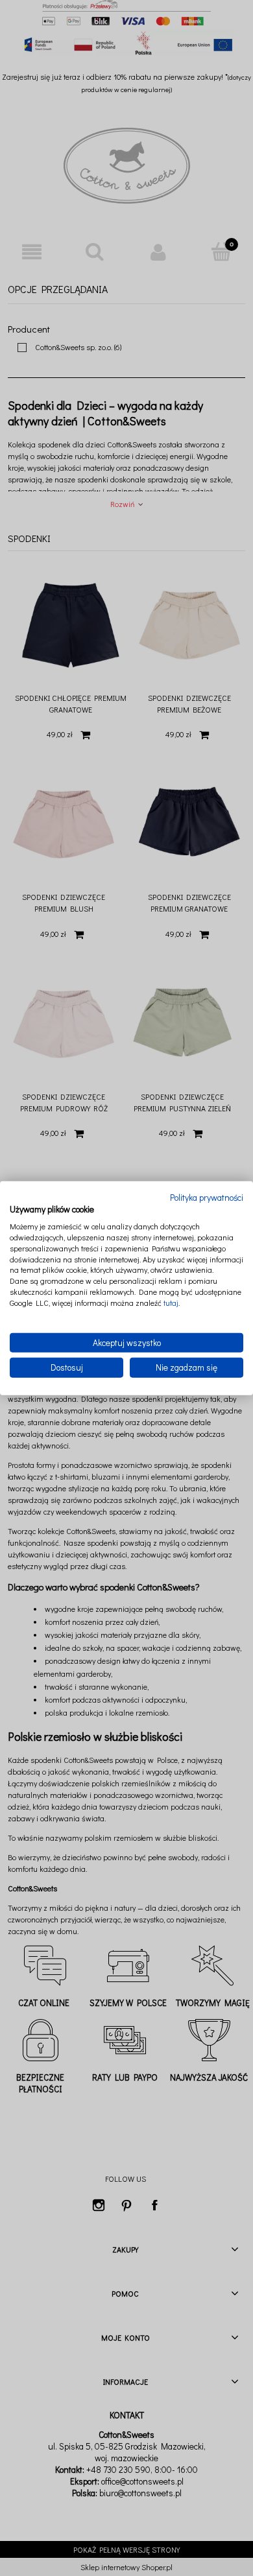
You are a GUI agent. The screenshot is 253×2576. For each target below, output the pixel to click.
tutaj (171, 1303)
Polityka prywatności (207, 1197)
